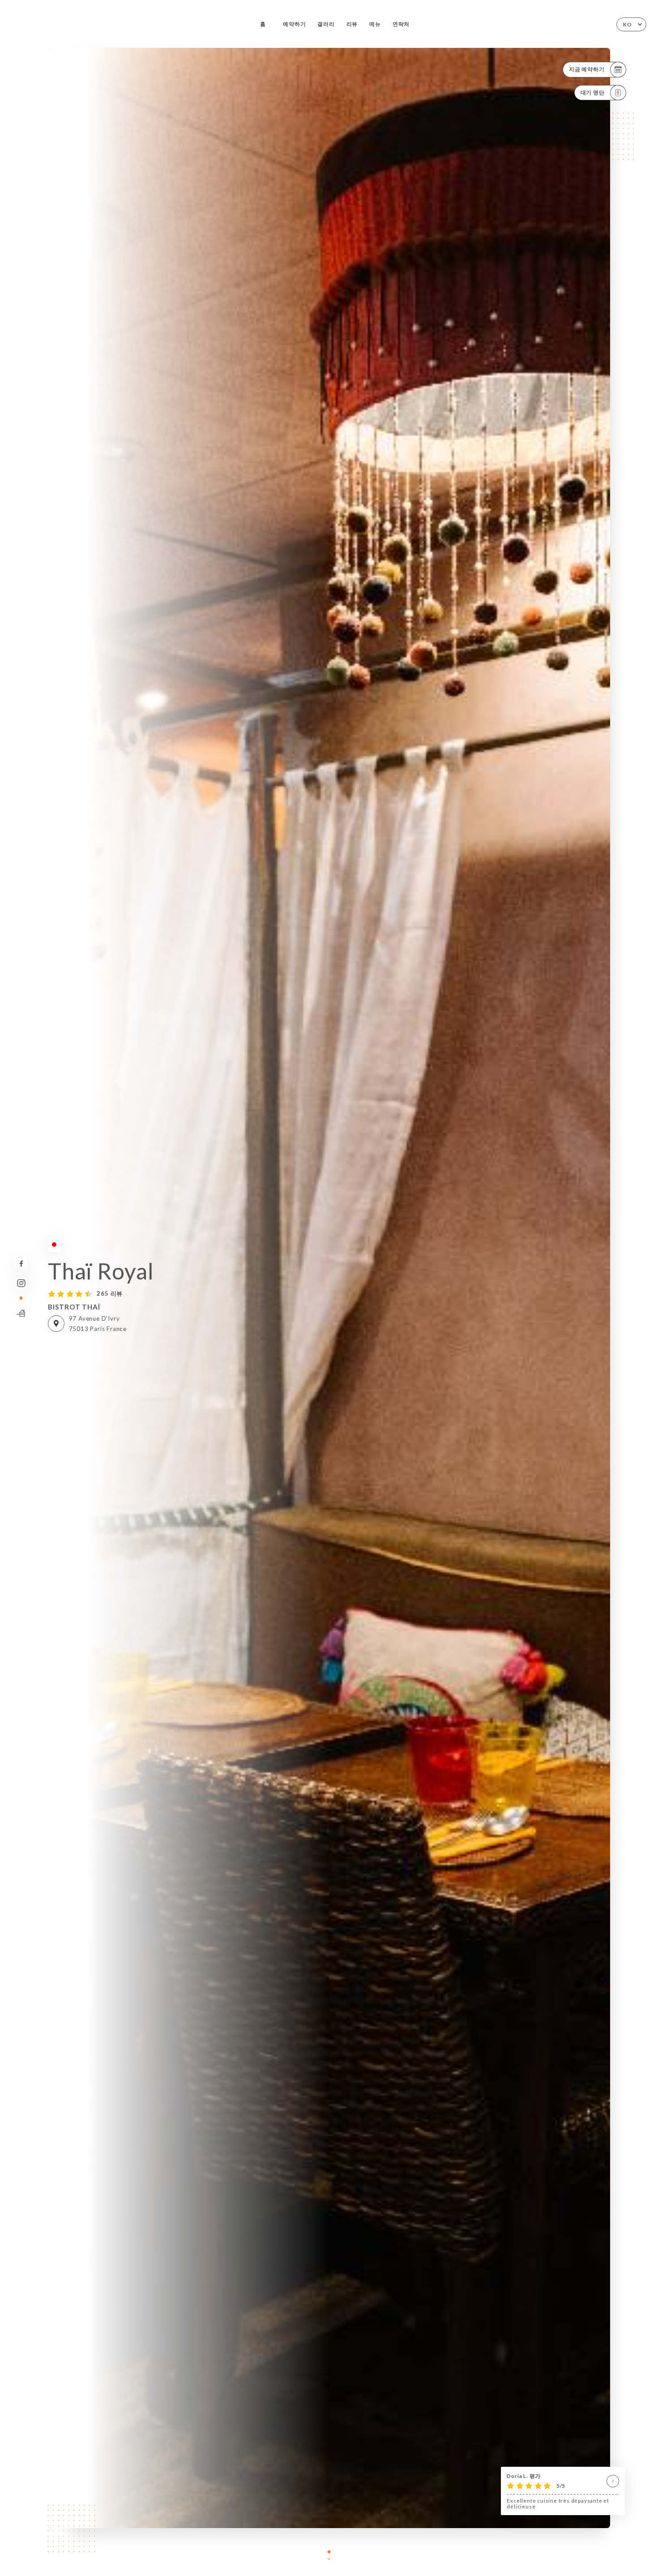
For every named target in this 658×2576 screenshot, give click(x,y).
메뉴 (375, 24)
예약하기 (294, 24)
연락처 (401, 24)
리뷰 (352, 24)
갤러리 (326, 24)
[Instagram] (21, 1283)
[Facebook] (21, 1264)
